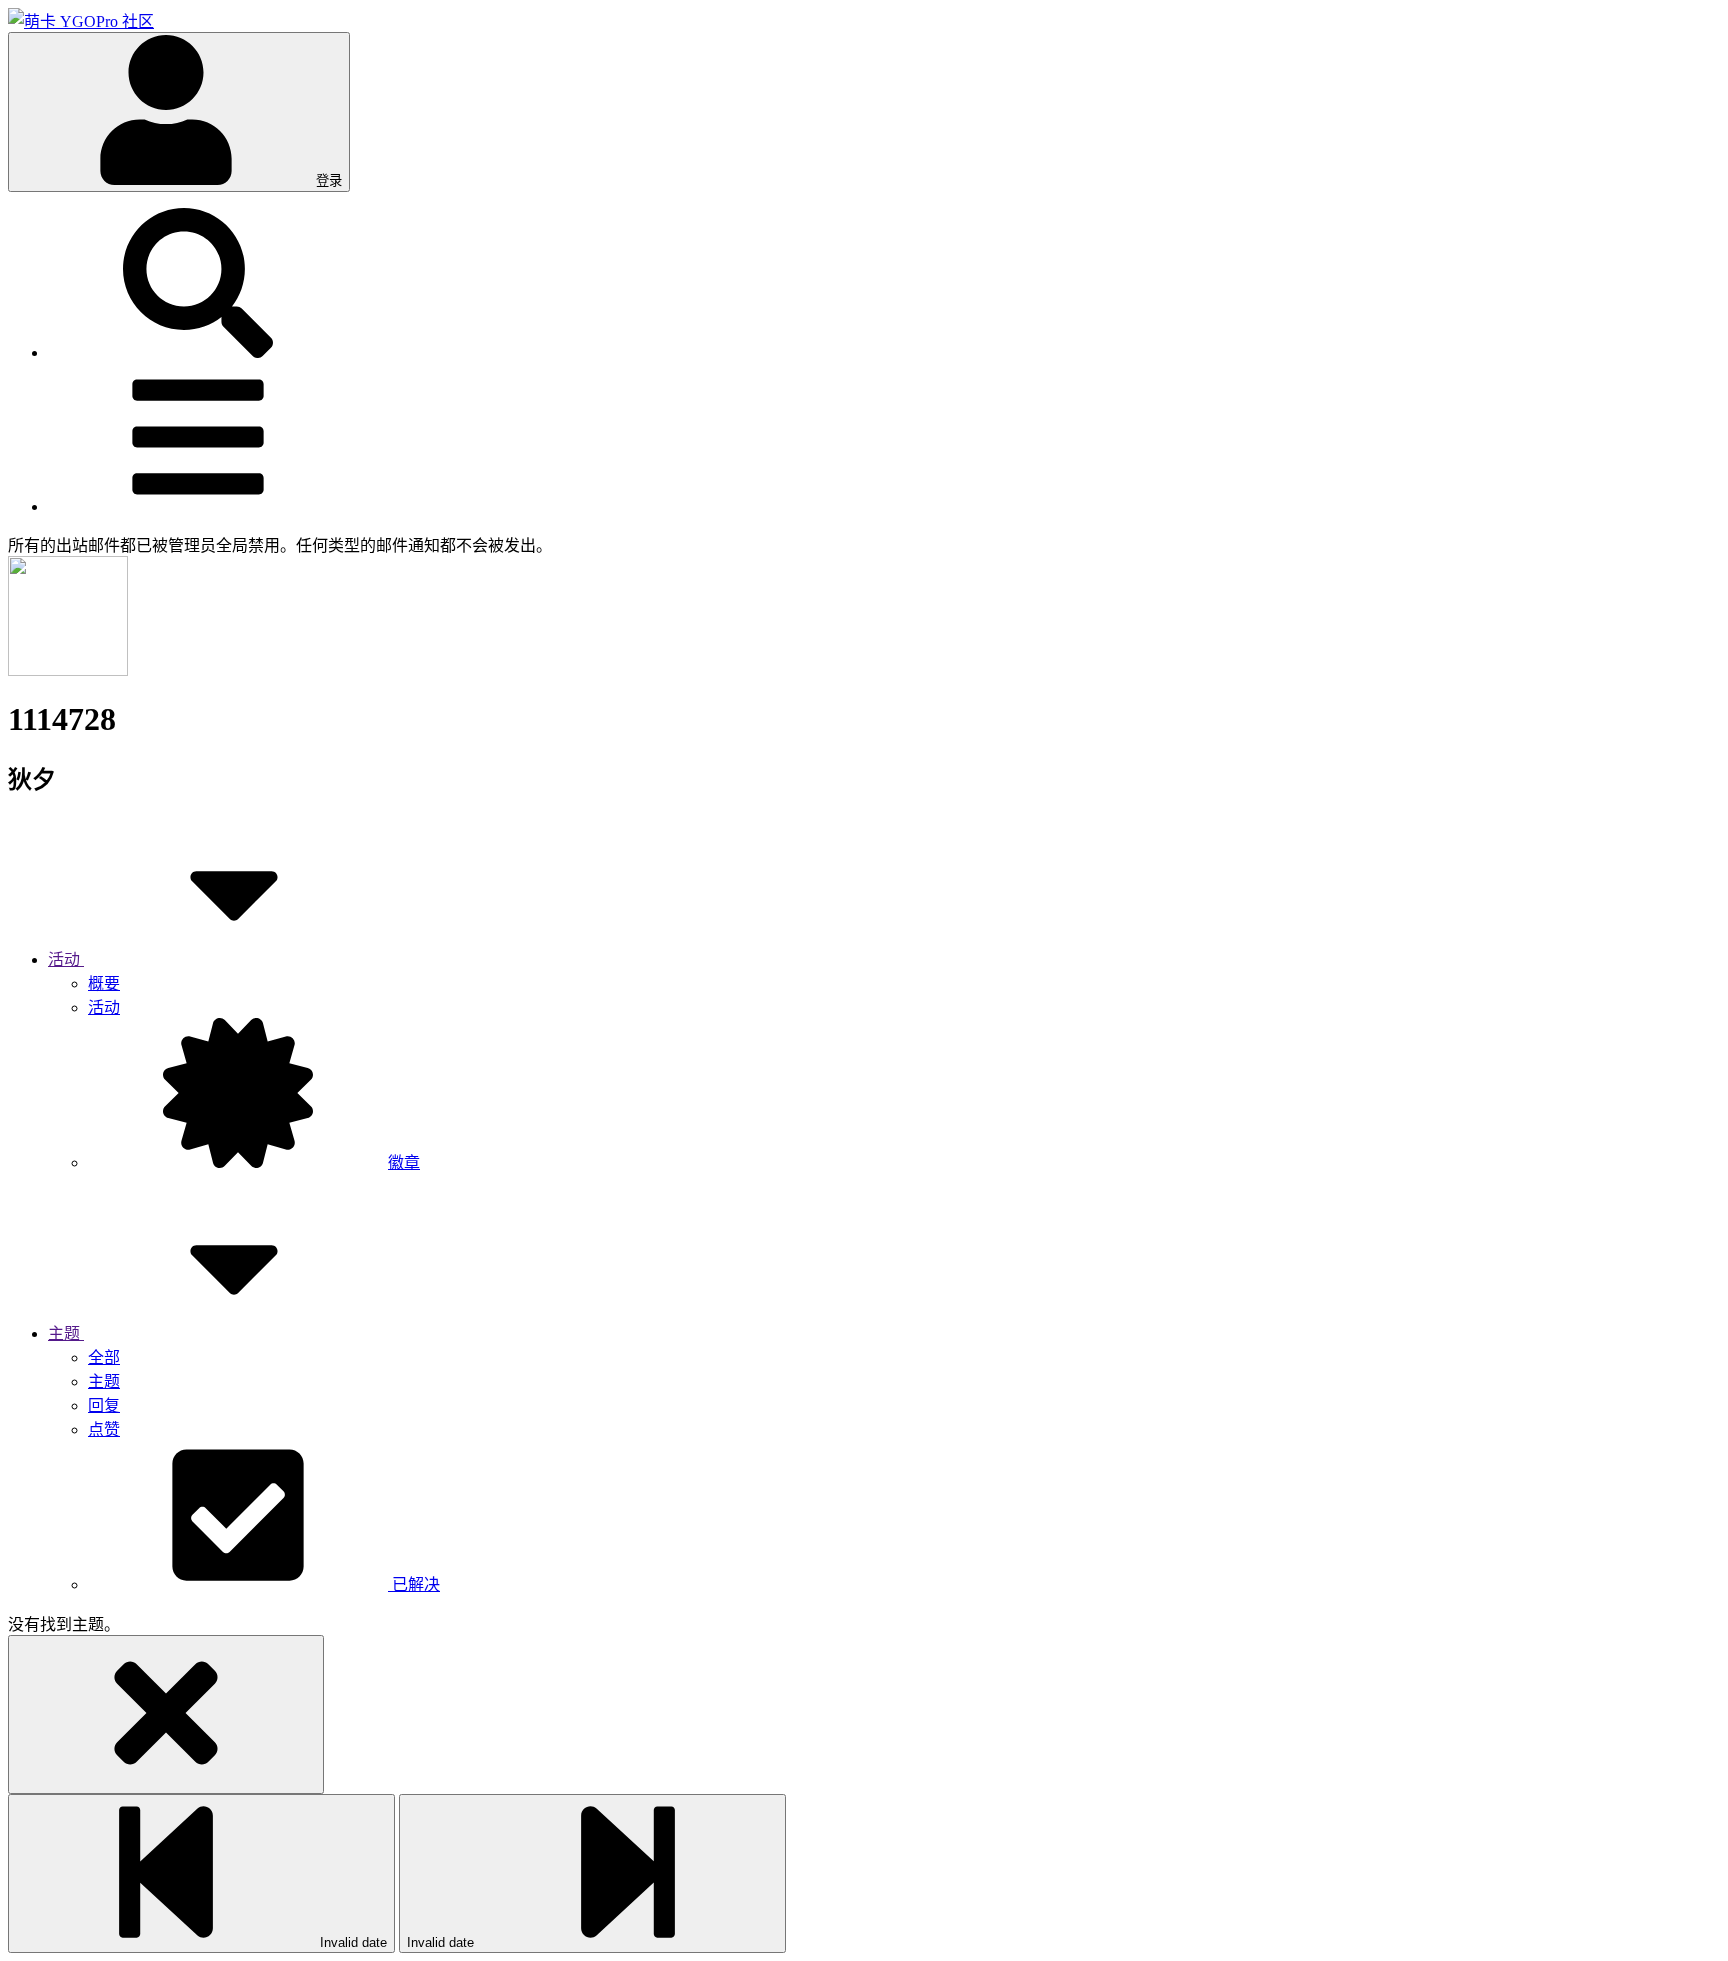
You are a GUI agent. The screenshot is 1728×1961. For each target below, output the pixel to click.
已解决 (414, 1584)
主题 (104, 1381)
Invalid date (351, 1942)
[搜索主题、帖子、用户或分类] (198, 352)
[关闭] (166, 1714)
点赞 (104, 1429)
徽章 (404, 1162)
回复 (104, 1405)
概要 (104, 983)
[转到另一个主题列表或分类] (198, 506)
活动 (104, 1007)
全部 (104, 1357)
